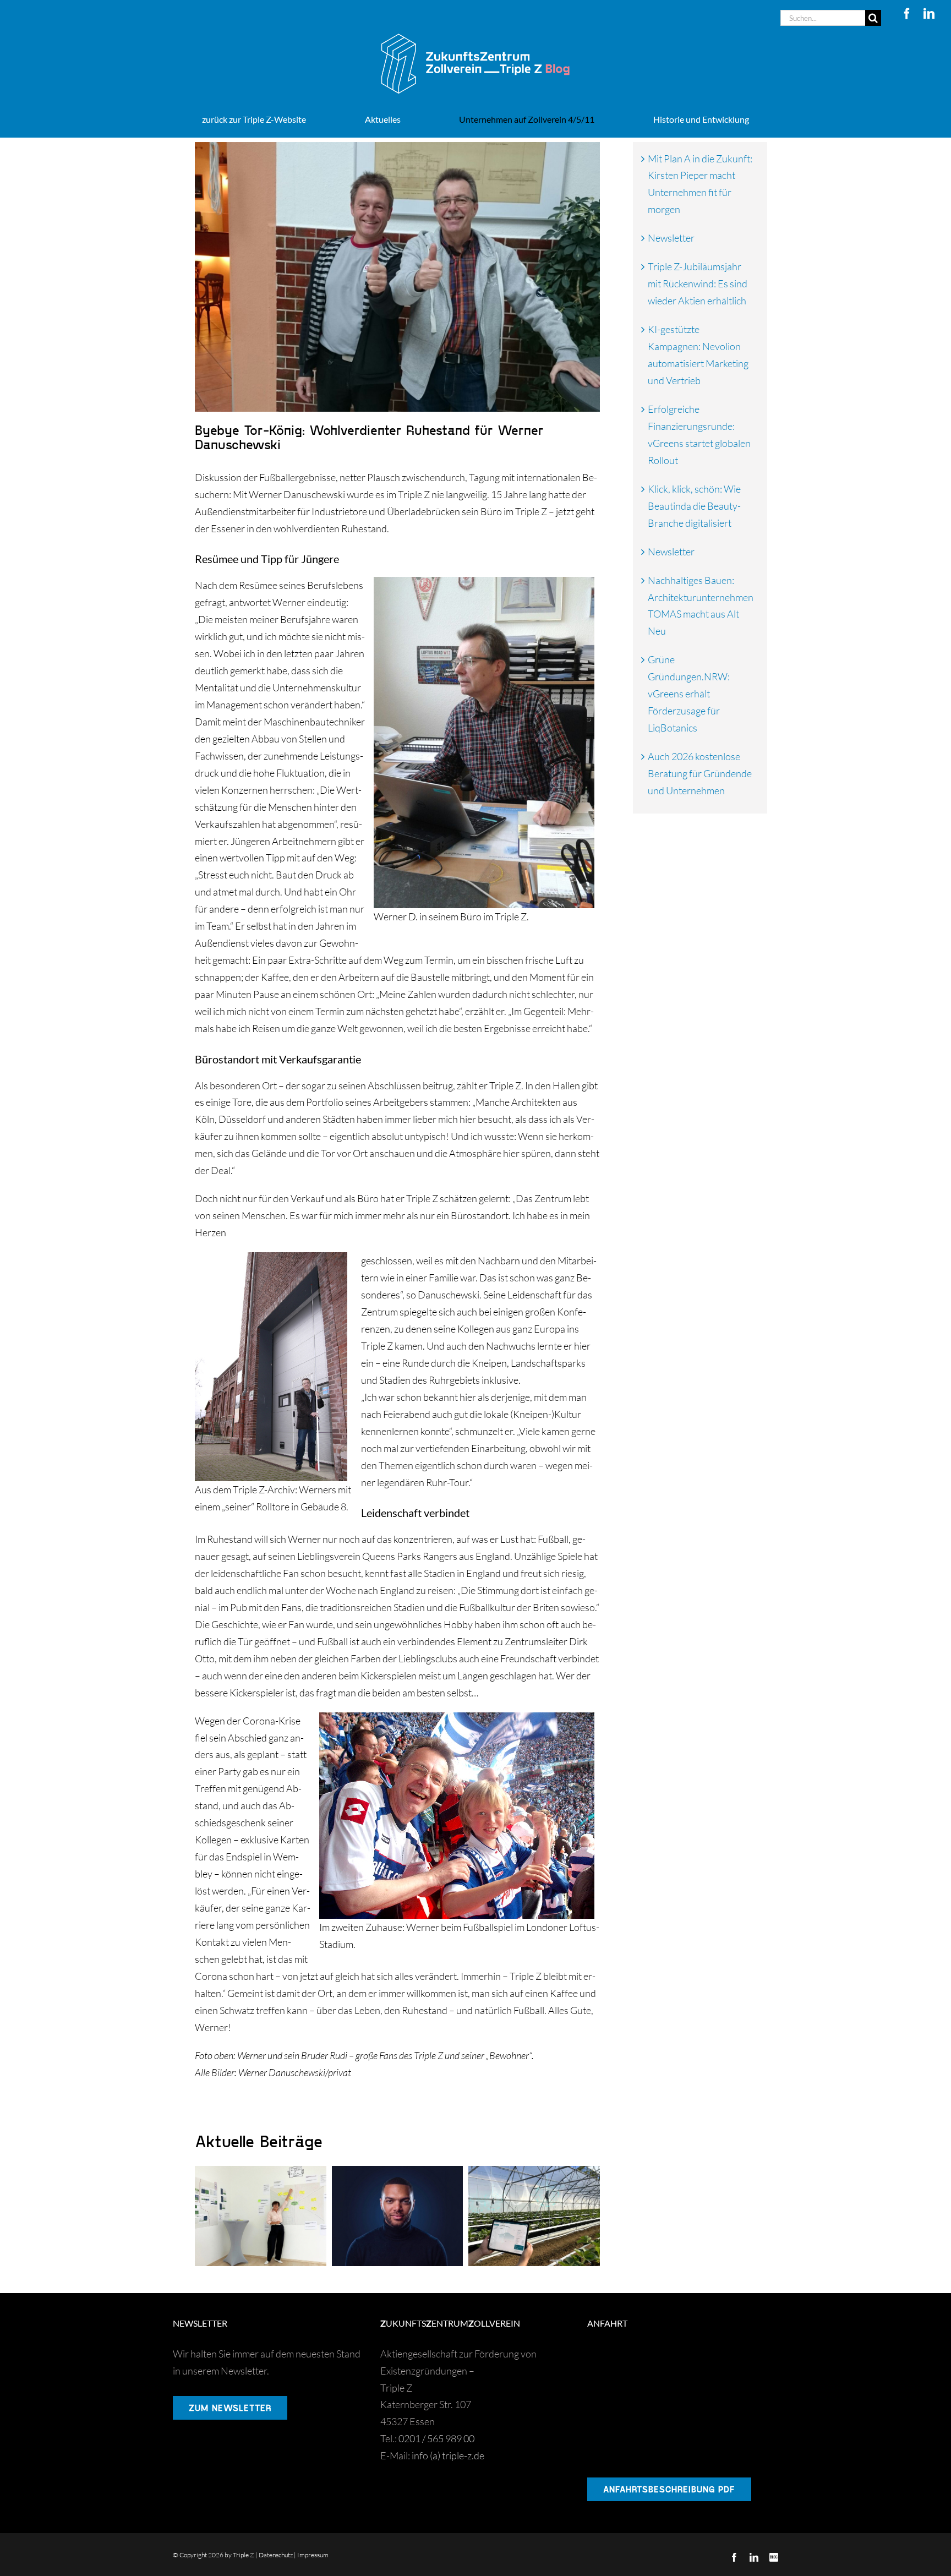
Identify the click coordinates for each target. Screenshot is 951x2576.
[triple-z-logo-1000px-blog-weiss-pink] (475, 31)
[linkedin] (929, 14)
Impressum (313, 2555)
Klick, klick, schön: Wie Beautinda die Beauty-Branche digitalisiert (694, 506)
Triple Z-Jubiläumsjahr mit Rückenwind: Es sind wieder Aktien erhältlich (698, 283)
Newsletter (671, 238)
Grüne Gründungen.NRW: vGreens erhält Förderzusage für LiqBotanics (689, 694)
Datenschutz (276, 2555)
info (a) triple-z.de (448, 2455)
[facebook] (907, 14)
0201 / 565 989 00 (436, 2438)
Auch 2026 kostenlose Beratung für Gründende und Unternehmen (700, 773)
